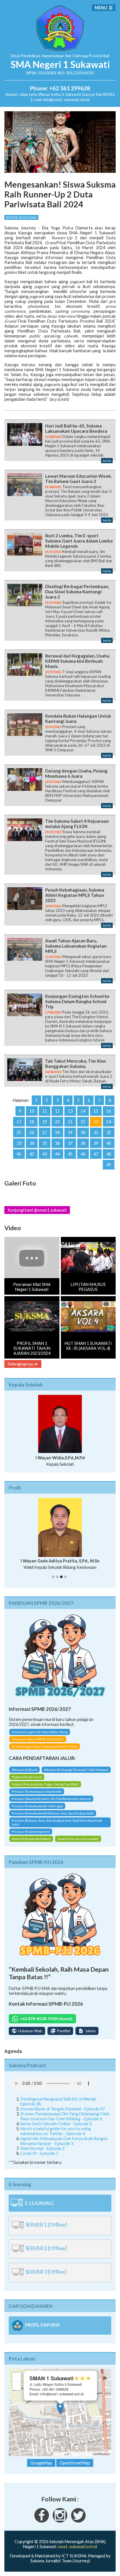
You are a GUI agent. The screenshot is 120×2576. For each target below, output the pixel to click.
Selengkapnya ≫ (23, 1364)
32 (109, 1132)
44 (57, 1154)
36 (57, 1143)
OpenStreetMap (81, 2454)
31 (96, 1132)
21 (70, 1122)
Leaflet (59, 2454)
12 (57, 1111)
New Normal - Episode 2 (43, 2148)
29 (70, 1132)
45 (70, 1154)
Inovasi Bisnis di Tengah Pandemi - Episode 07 (63, 2109)
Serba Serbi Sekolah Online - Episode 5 (56, 2124)
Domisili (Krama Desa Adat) (78, 1839)
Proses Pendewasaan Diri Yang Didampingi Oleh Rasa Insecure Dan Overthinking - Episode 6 (65, 2116)
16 (109, 1111)
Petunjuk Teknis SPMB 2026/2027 (38, 1739)
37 (70, 1143)
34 (32, 1143)
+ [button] (17, 2377)
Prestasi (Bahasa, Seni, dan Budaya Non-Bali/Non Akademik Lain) (57, 1822)
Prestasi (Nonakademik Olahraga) (37, 1806)
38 (83, 1143)
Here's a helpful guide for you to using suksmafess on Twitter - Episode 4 (56, 2131)
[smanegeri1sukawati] (42, 2521)
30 (83, 1132)
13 (70, 1111)
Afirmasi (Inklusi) (24, 1770)
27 (45, 1132)
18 (32, 1122)
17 (19, 1122)
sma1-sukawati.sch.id (77, 2547)
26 (32, 1132)
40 (109, 1143)
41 (19, 1154)
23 (96, 1122)
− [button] (17, 2386)
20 (57, 1122)
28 (57, 1132)
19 (45, 1122)
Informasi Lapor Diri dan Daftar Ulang (40, 1732)
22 (83, 1122)
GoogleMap (41, 2463)
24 (109, 1122)
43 (45, 1154)
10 (32, 1111)
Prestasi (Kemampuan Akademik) (37, 1791)
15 (96, 1111)
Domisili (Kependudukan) (31, 1839)
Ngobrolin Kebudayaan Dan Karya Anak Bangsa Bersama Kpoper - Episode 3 (64, 2141)
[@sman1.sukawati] (60, 2521)
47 (96, 1154)
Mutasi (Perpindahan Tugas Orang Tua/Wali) (45, 1784)
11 (45, 1111)
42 (32, 1154)
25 (19, 1132)
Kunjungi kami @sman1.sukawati (37, 1210)
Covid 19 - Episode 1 (39, 2153)
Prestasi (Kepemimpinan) (31, 1832)
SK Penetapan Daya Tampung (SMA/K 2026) (45, 1746)
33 (19, 1143)
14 (83, 1111)
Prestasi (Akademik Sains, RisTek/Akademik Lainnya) (51, 1799)
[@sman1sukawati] (78, 2521)
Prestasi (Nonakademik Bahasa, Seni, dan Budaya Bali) (53, 1813)
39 (96, 1143)
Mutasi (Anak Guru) (27, 1777)
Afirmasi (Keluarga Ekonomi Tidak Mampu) (76, 1770)
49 (109, 1165)
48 (109, 1154)
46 (83, 1154)
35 (45, 1143)
